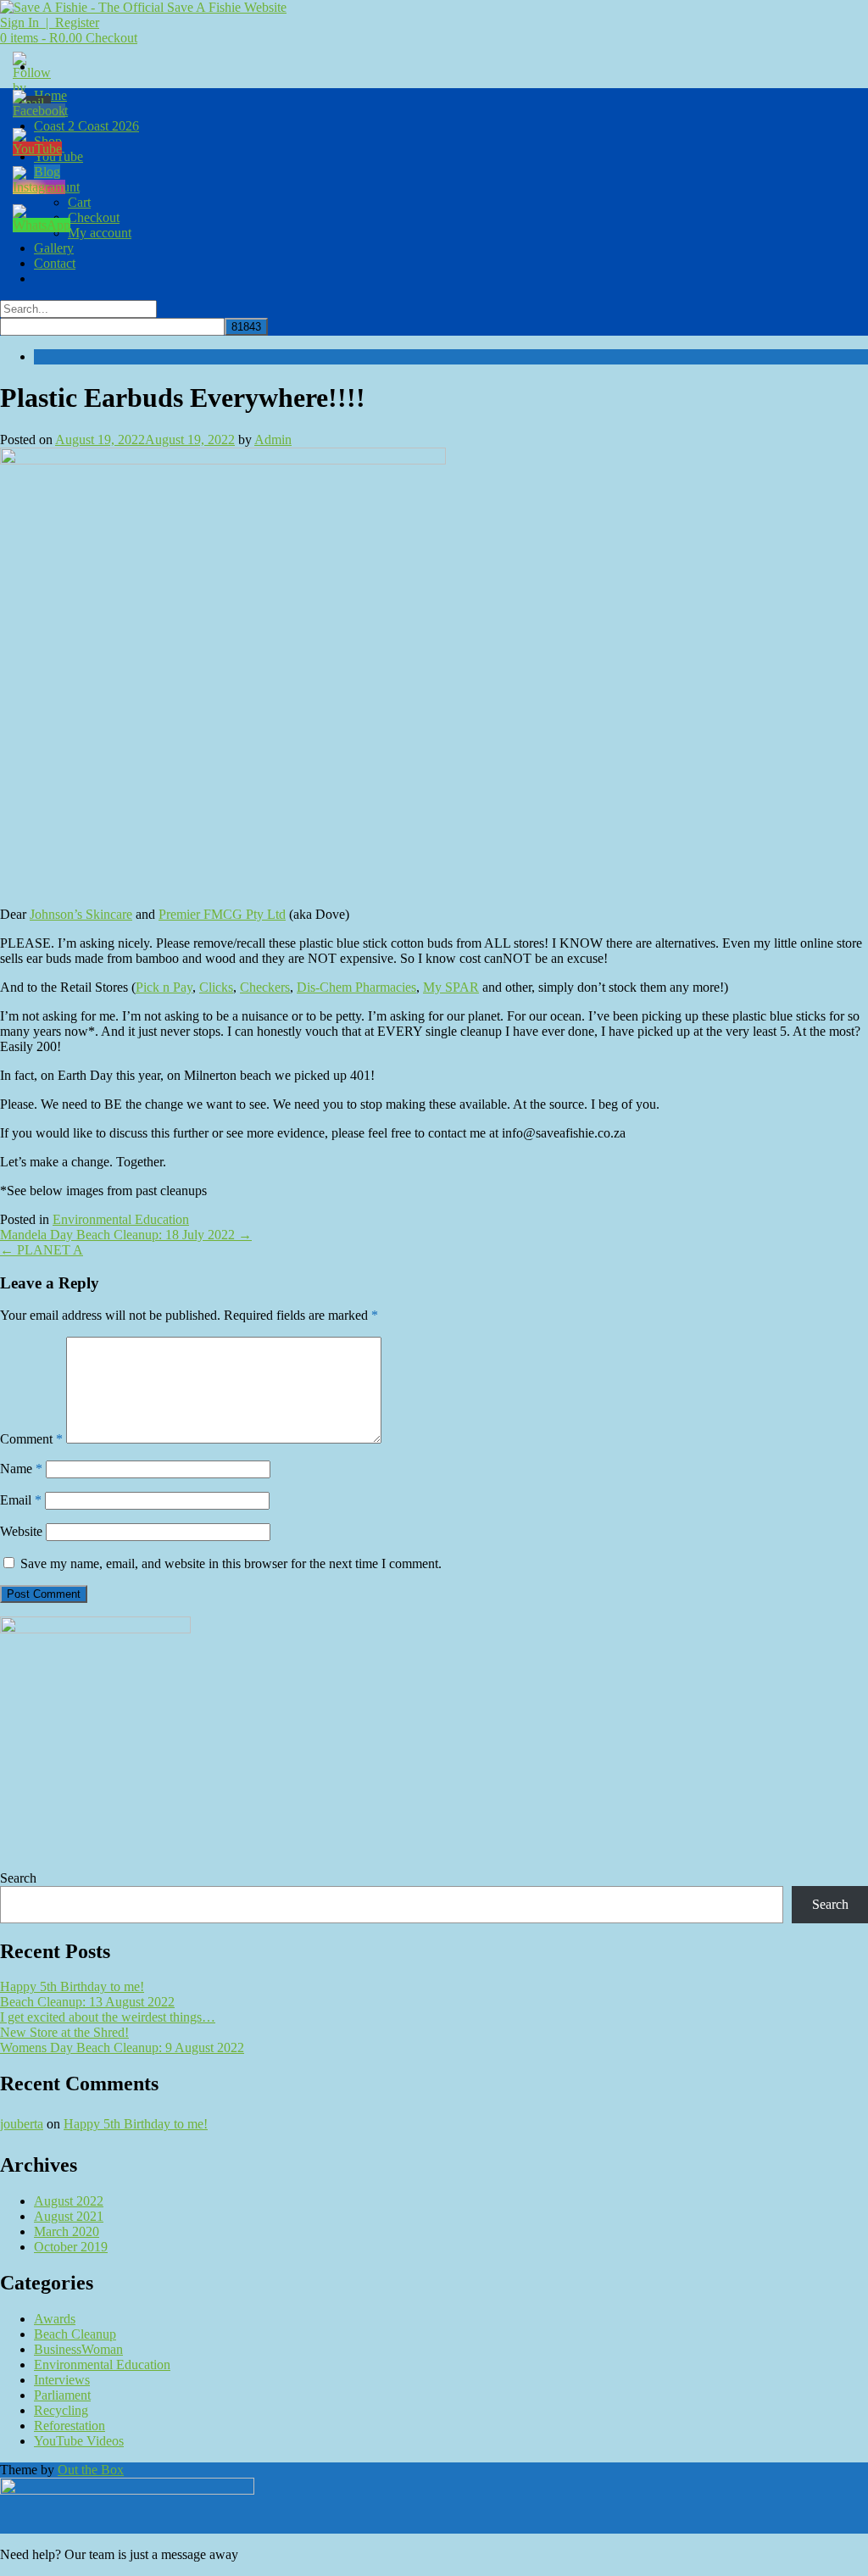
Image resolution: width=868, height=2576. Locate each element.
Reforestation (70, 2426)
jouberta (22, 2124)
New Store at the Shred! (64, 2032)
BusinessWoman (78, 2349)
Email (21, 1500)
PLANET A (42, 1250)
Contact (55, 263)
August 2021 (69, 2216)
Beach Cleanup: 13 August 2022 (87, 2002)
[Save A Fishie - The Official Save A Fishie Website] (143, 7)
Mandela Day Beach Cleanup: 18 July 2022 (126, 1235)
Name (21, 1469)
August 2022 (69, 2201)
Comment (31, 1439)
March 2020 (67, 2231)
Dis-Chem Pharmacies (356, 987)
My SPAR (451, 987)
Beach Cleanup (75, 2334)
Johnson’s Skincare (81, 914)
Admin (273, 440)
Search (18, 1878)
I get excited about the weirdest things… (108, 2017)
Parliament (62, 2395)
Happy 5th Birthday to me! (72, 1986)
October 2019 (71, 2247)
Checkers (265, 987)
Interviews (62, 2380)
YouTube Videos (79, 2441)
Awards (55, 2319)
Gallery (54, 248)
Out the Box (91, 2470)
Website (21, 1531)
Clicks (216, 987)
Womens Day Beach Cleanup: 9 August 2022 (122, 2047)
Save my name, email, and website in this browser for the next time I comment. (231, 1563)
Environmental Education (121, 1219)
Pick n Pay (164, 987)
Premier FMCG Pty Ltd (222, 914)
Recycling (61, 2410)
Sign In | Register (50, 22)
